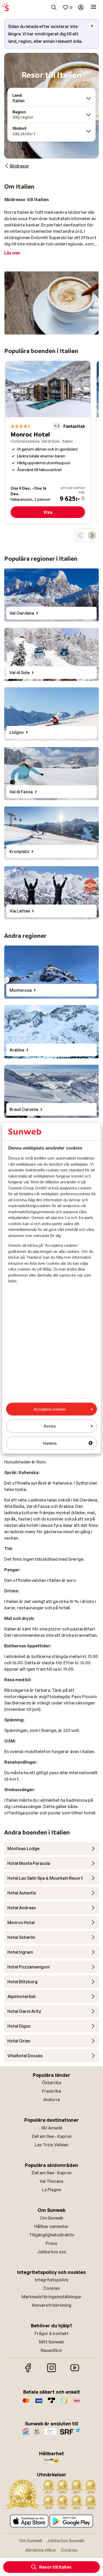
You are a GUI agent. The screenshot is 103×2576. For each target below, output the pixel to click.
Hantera (50, 1443)
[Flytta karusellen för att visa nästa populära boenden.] (92, 535)
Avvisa (50, 1426)
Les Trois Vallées (52, 2145)
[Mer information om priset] (83, 498)
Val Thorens (51, 2181)
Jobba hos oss (52, 2252)
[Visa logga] (39, 2403)
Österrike (51, 2083)
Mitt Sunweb (51, 2342)
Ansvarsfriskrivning (51, 2305)
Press (51, 2243)
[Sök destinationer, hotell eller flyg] (54, 7)
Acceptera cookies (50, 1409)
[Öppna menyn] (93, 7)
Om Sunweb (52, 2218)
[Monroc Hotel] (48, 442)
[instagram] (51, 2371)
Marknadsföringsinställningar (52, 2297)
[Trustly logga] (51, 2403)
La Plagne (51, 2190)
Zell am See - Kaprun (51, 2136)
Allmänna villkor (41, 2550)
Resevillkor (52, 2350)
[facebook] (28, 2371)
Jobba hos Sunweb (65, 2541)
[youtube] (75, 2371)
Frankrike (51, 2091)
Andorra (52, 2100)
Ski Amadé (52, 2128)
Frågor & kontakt (52, 2333)
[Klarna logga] (77, 2403)
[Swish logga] (64, 2403)
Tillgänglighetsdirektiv (52, 2235)
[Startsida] (6, 7)
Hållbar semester (51, 2226)
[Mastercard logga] (26, 2403)
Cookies (51, 2288)
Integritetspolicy (52, 2280)
